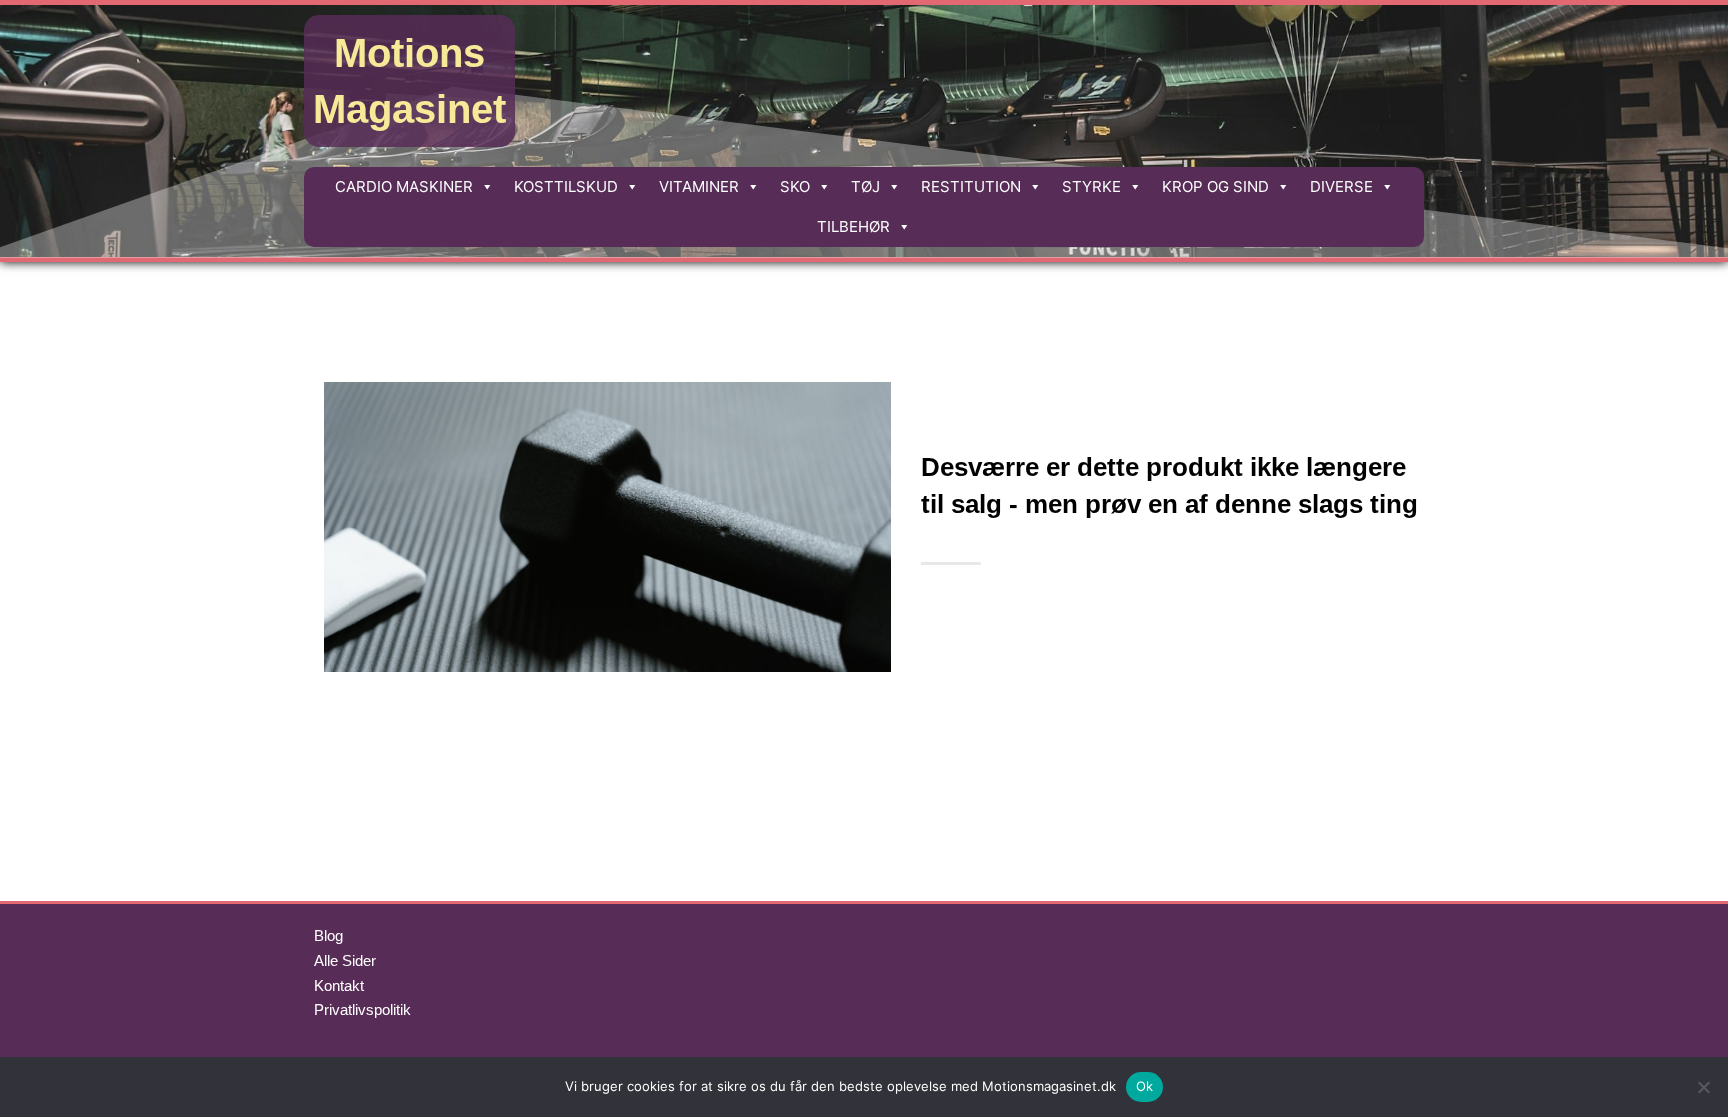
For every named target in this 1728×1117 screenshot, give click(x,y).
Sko (795, 186)
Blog (328, 935)
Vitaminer (699, 186)
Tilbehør (853, 226)
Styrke (1091, 186)
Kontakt (339, 985)
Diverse (1341, 186)
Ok (1145, 1086)
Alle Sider (345, 960)
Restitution (971, 186)
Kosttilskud (566, 186)
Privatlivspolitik (362, 1009)
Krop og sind (1215, 186)
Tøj (865, 186)
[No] (1703, 1087)
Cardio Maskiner (404, 186)
